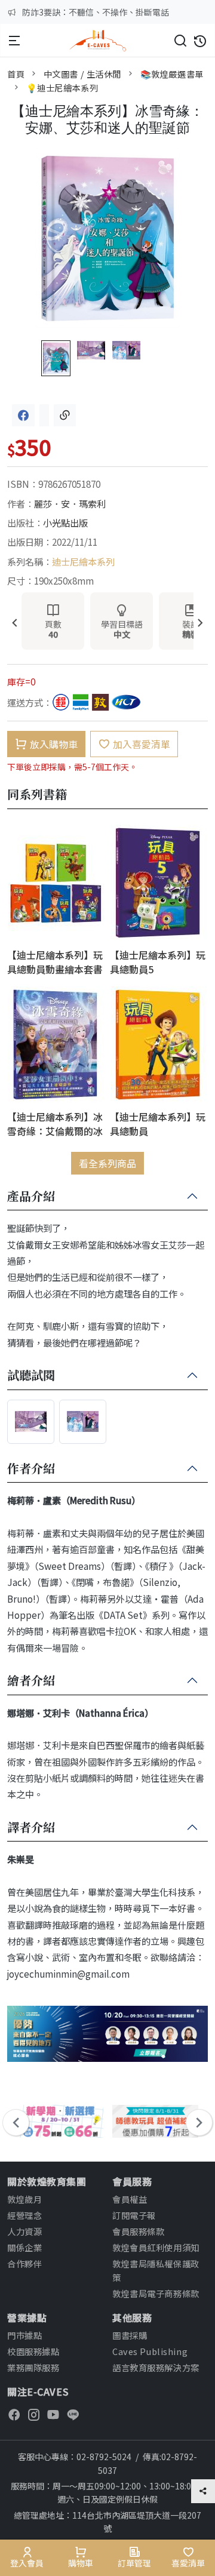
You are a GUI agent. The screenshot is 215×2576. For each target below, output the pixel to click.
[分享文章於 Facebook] (23, 415)
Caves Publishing (150, 2351)
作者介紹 (31, 1469)
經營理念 (24, 2215)
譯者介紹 (31, 1828)
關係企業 (24, 2247)
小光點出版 (65, 522)
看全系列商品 (107, 1163)
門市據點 (24, 2335)
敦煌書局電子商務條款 (156, 2293)
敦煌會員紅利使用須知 (156, 2247)
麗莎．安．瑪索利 (70, 503)
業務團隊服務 (33, 2367)
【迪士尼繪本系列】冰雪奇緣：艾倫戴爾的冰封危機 (55, 1123)
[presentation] (15, 624)
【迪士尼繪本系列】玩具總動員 (158, 1123)
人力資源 (24, 2231)
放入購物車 (54, 744)
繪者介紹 (31, 1681)
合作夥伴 (24, 2263)
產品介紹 (31, 1197)
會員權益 (130, 2199)
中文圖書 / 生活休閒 (82, 74)
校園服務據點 (33, 2351)
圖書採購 (130, 2335)
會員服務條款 (138, 2231)
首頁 (16, 74)
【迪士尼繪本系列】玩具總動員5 (158, 962)
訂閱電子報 (134, 2215)
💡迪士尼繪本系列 (62, 87)
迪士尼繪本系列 (83, 561)
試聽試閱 (31, 1376)
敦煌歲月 (24, 2199)
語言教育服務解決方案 (156, 2367)
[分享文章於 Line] (44, 415)
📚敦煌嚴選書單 (172, 74)
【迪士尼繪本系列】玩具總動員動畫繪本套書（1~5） (55, 962)
